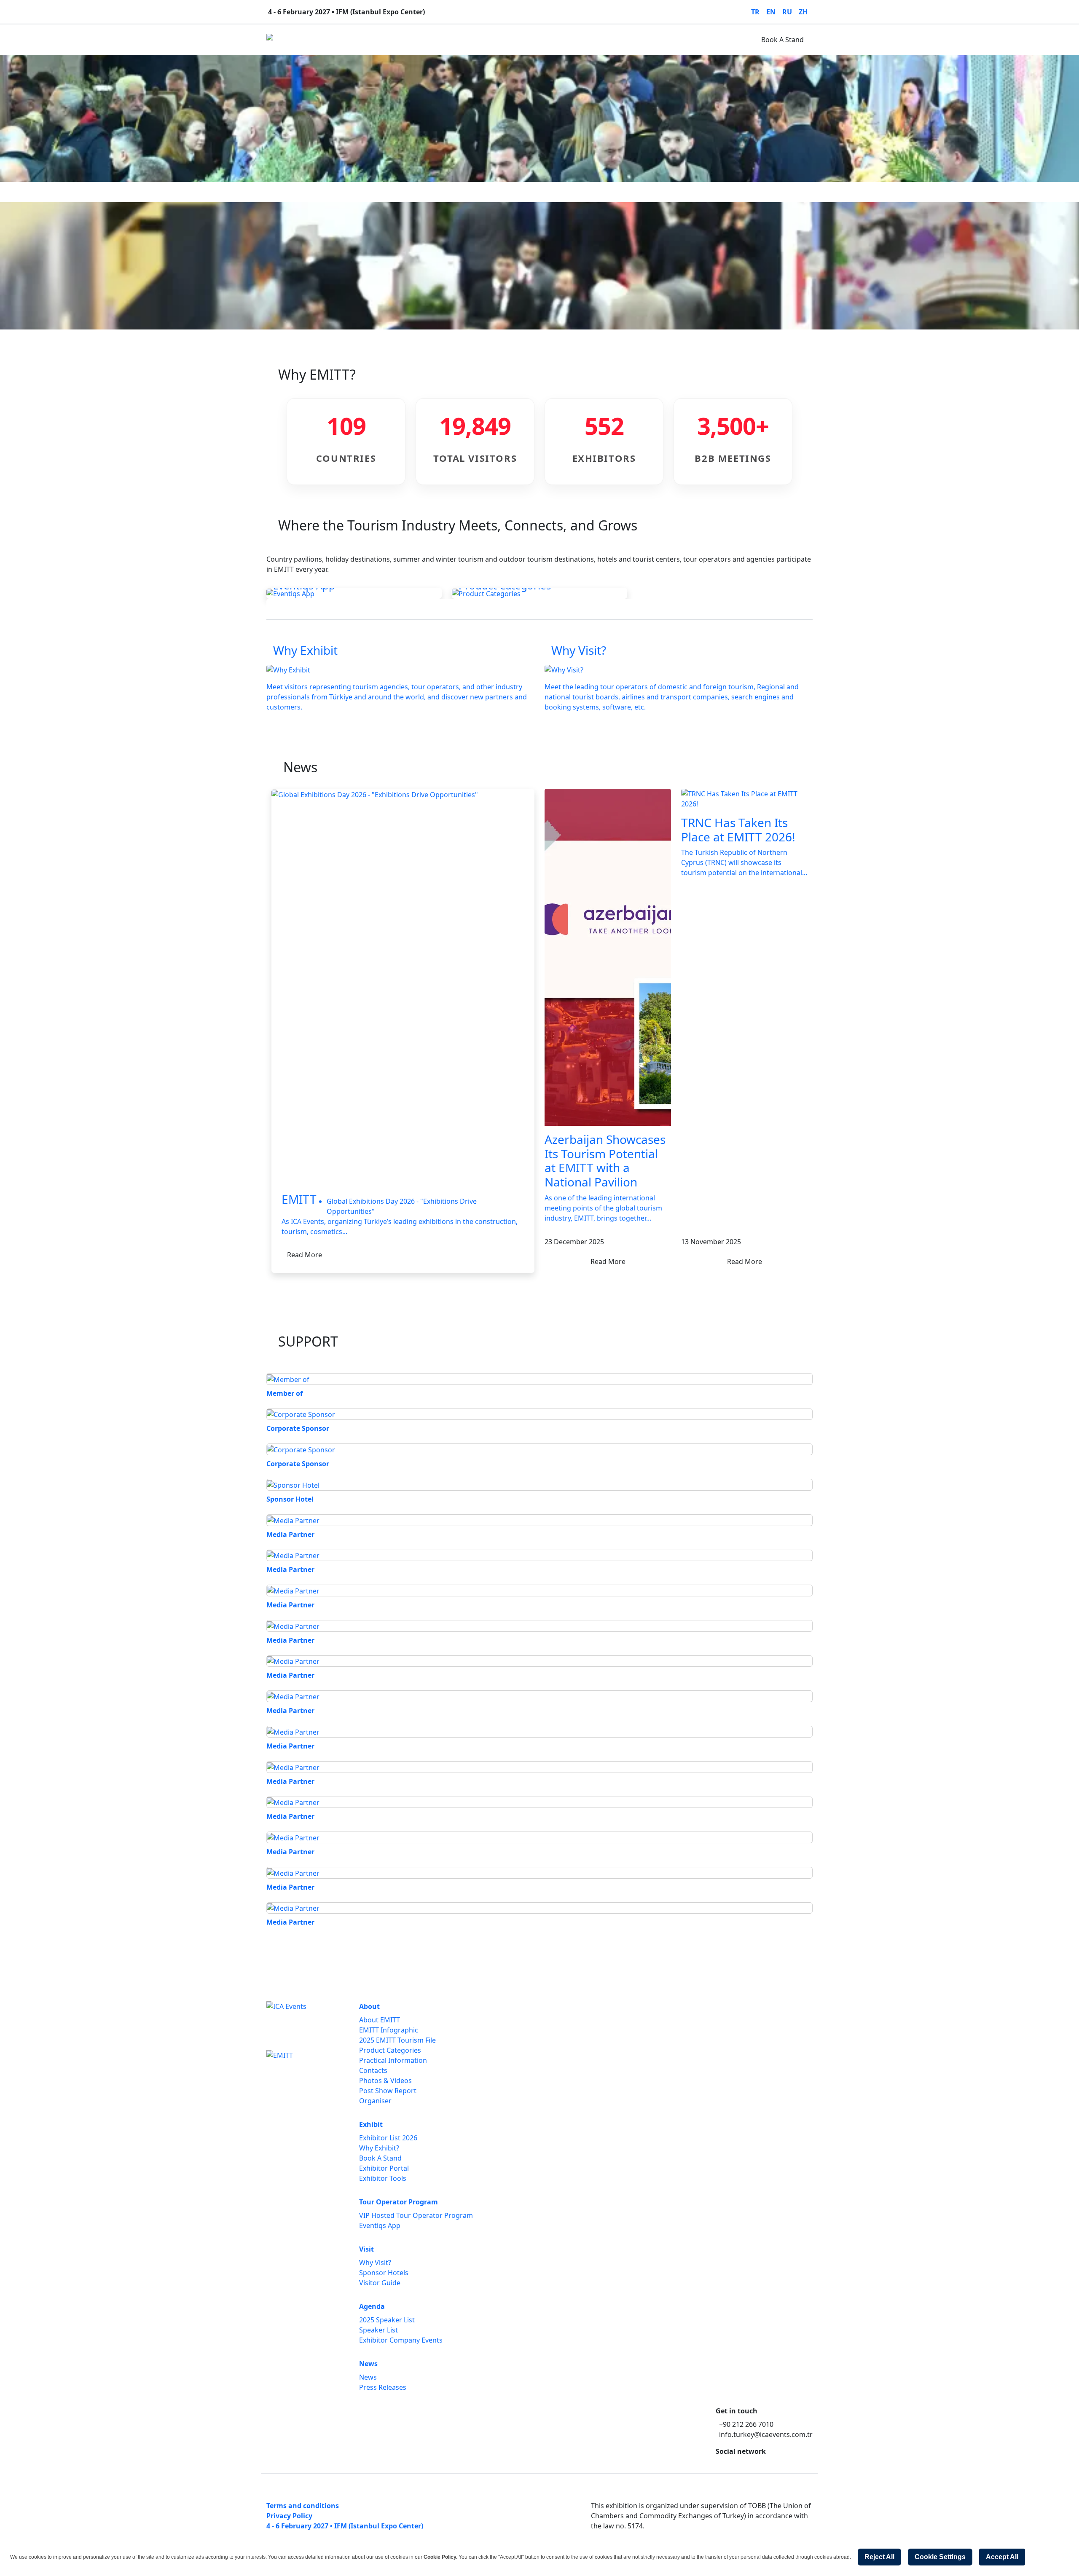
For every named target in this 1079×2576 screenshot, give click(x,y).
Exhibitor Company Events (401, 2340)
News (531, 40)
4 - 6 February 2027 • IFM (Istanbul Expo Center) (345, 2526)
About (317, 40)
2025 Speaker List (387, 2320)
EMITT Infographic (389, 2030)
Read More (305, 1255)
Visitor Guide (380, 2283)
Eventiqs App (380, 2225)
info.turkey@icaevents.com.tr (766, 2434)
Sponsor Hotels (384, 2273)
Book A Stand (782, 40)
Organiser (375, 2101)
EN (771, 12)
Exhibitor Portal (384, 2168)
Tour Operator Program (411, 40)
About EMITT (380, 2020)
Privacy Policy (289, 2516)
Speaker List (378, 2330)
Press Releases (383, 2387)
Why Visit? (375, 2263)
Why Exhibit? (379, 2148)
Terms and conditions (303, 2506)
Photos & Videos (385, 2081)
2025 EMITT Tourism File (397, 2040)
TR (755, 12)
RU (787, 12)
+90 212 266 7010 (746, 2424)
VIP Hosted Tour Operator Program (416, 2215)
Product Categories (390, 2050)
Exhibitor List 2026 (388, 2138)
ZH (803, 12)
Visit (467, 40)
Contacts (373, 2070)
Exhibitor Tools (383, 2178)
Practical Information (393, 2060)
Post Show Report (388, 2091)
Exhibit (350, 40)
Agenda (498, 40)
